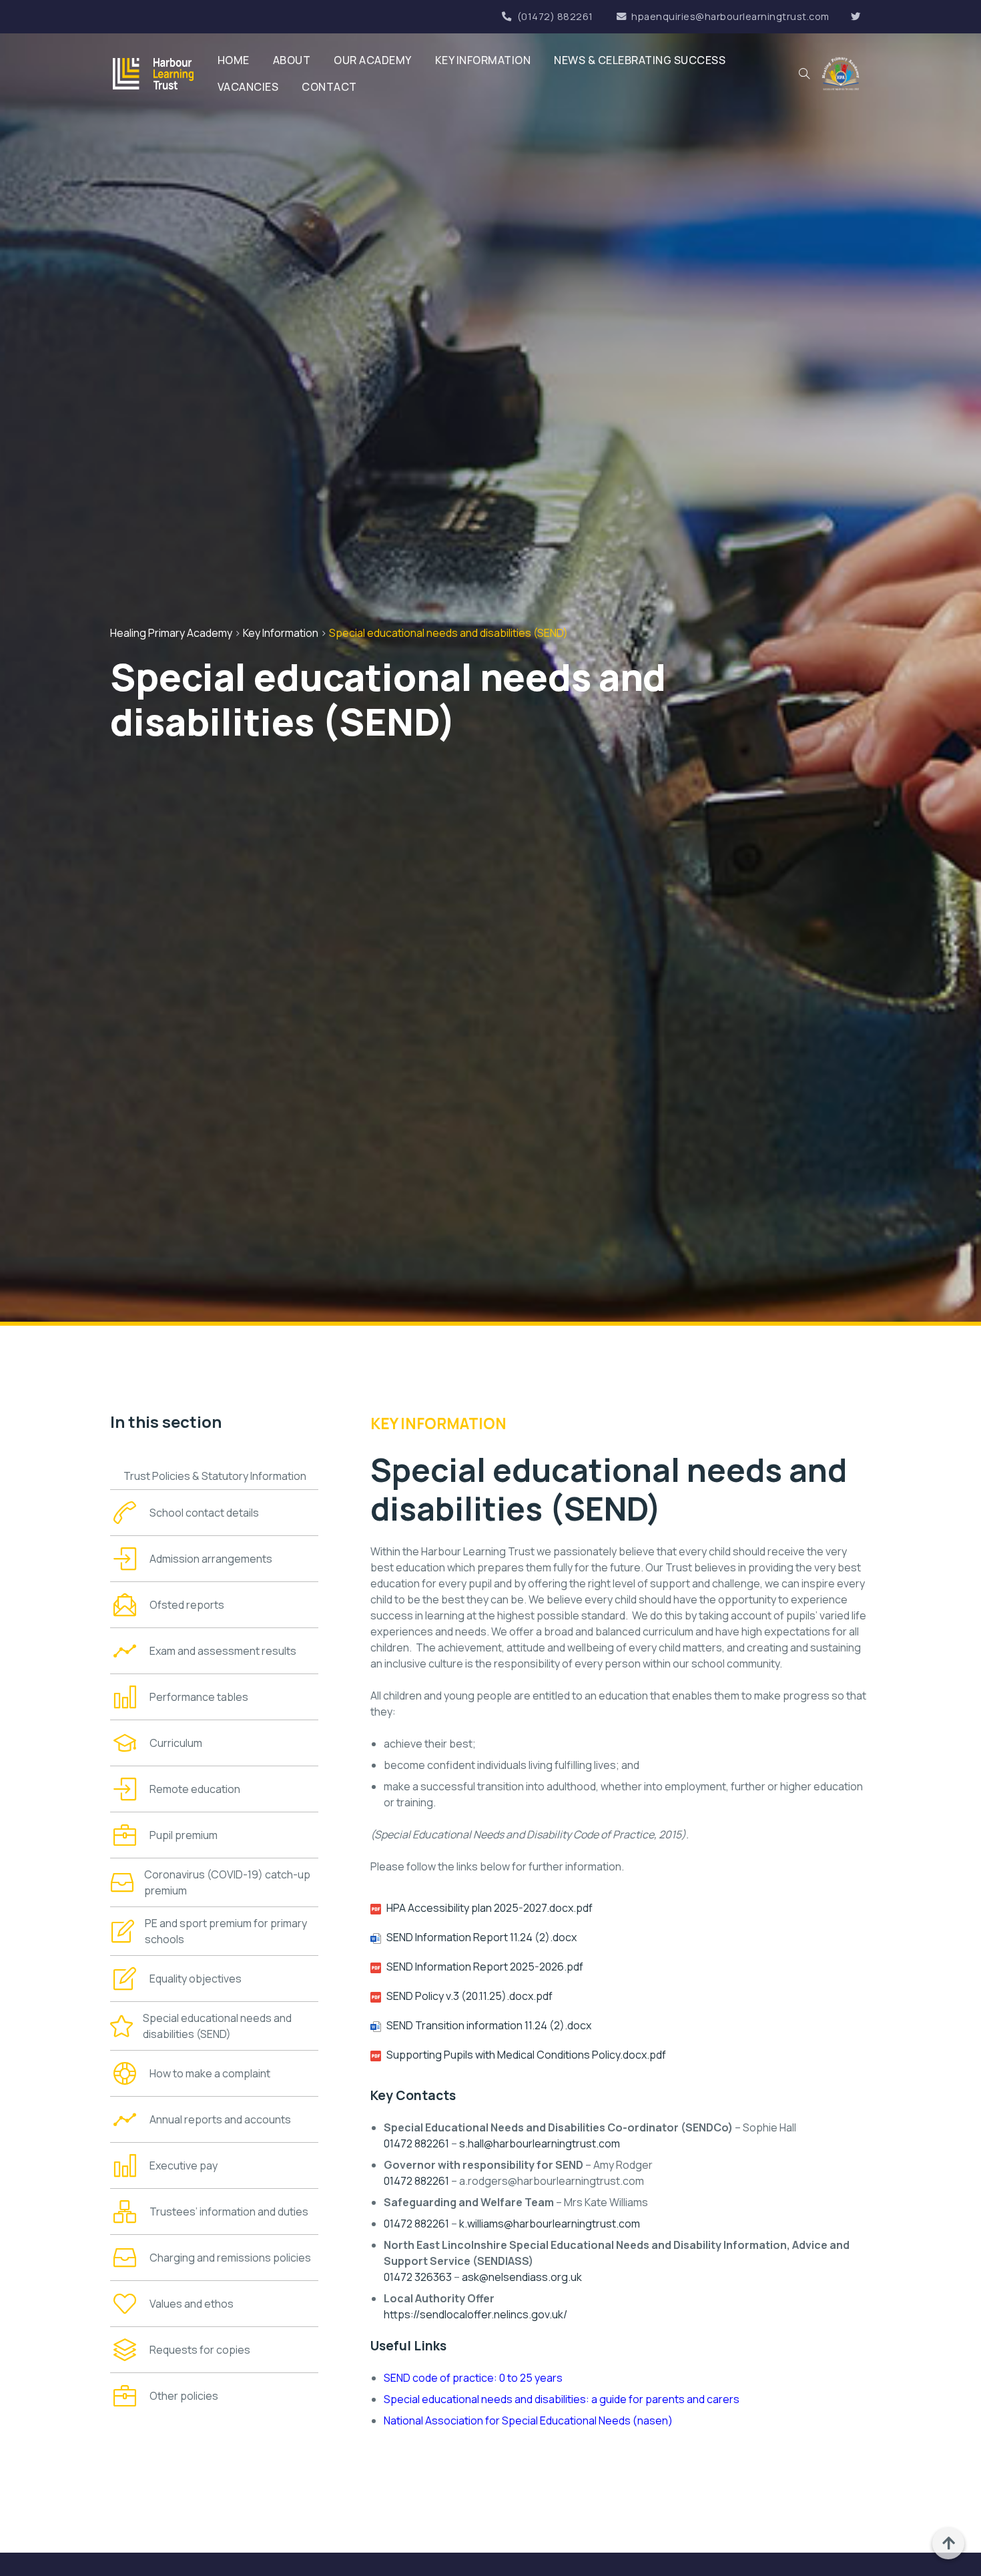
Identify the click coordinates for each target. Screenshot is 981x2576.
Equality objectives (196, 1979)
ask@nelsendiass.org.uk (522, 2277)
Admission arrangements (211, 1559)
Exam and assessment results (223, 1651)
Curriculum (176, 1743)
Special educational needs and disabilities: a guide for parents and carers (562, 2399)
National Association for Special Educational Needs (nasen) (528, 2420)
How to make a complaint (210, 2073)
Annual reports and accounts (220, 2119)
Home (234, 60)
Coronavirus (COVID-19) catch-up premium (227, 1882)
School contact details (204, 1513)
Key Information (483, 60)
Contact (329, 87)
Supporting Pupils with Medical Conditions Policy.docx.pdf (526, 2055)
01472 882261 (416, 2143)
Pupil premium (184, 1835)
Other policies (184, 2396)
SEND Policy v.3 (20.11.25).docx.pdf (469, 1996)
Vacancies (248, 87)
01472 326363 (418, 2277)
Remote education (195, 1789)
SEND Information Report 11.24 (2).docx (481, 1937)
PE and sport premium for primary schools (226, 1931)
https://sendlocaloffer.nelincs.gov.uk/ (475, 2314)
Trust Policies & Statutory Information (215, 1476)
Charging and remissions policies (230, 2258)
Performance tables (199, 1697)
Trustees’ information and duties (229, 2212)
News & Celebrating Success (640, 60)
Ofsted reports (187, 1605)
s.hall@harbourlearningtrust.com (540, 2143)
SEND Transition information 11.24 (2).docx (489, 2025)
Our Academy (373, 60)
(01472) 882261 (555, 16)
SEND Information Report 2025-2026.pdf (485, 1967)
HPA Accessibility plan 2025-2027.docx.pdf (489, 1908)
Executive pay (184, 2165)
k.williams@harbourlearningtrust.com (550, 2224)
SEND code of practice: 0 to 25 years (473, 2378)
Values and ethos (192, 2304)
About (292, 60)
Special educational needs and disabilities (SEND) (217, 2026)
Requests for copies (200, 2350)
